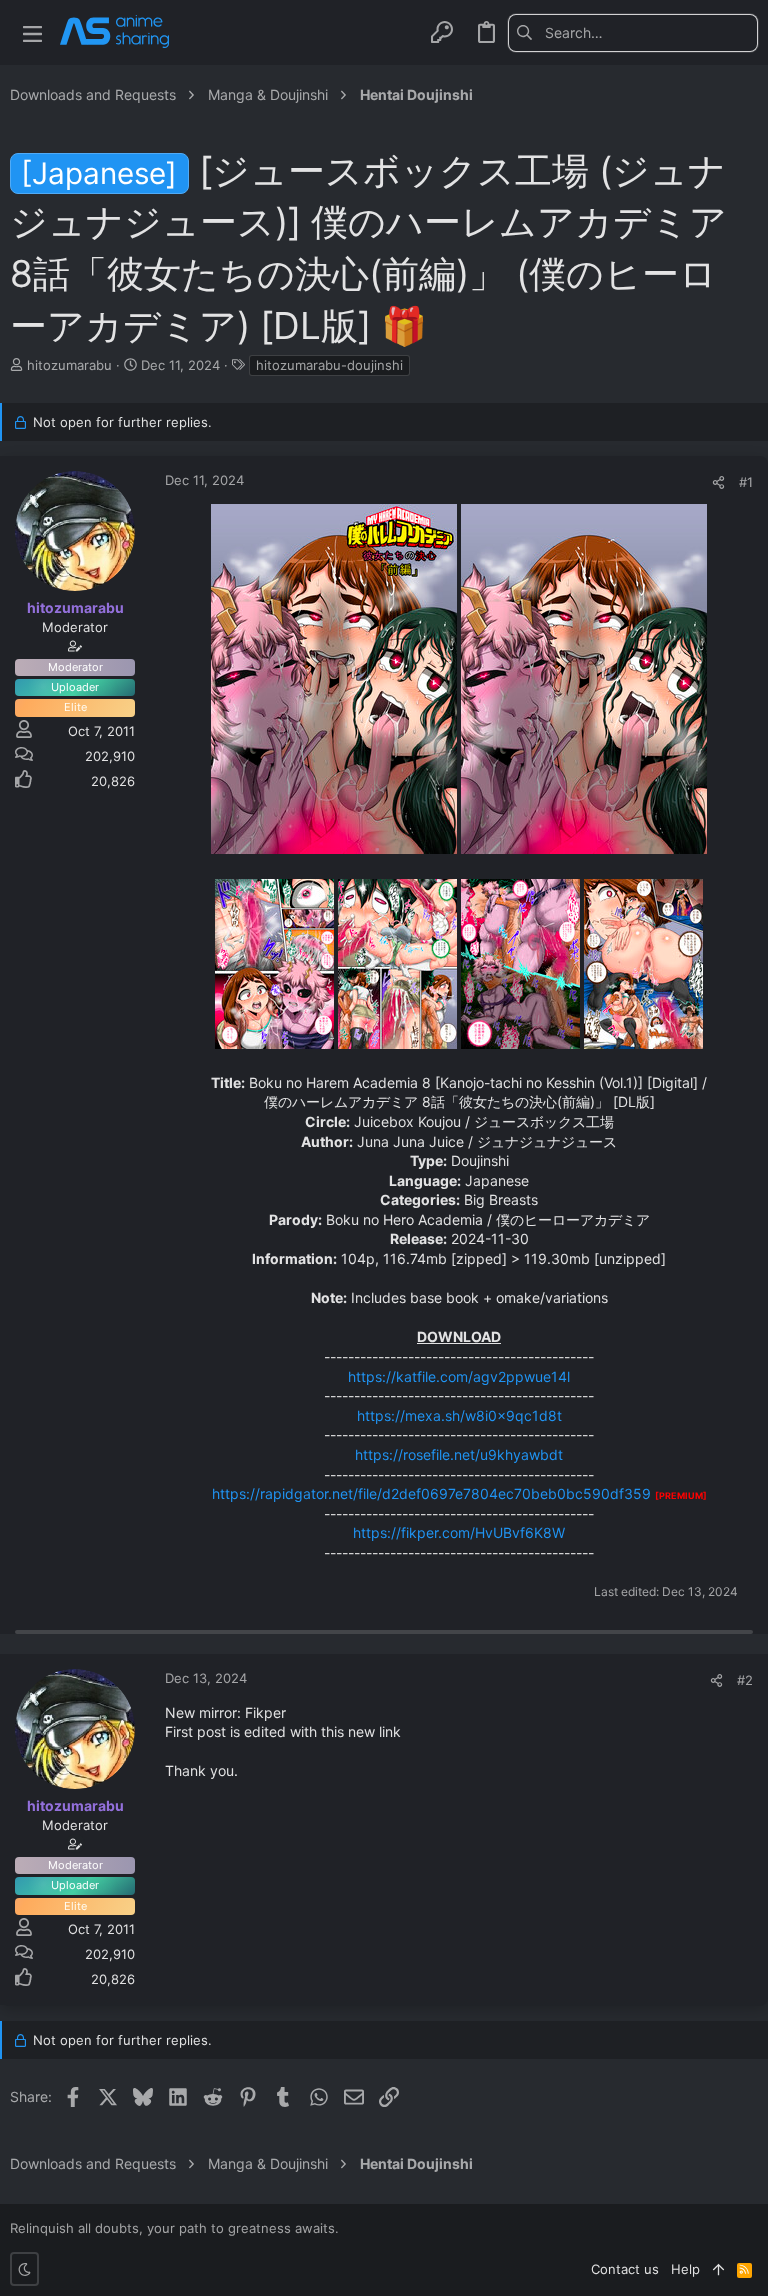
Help (685, 2269)
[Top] (718, 2269)
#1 (746, 482)
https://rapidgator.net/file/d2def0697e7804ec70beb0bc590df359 (431, 1493)
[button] (32, 32)
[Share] (718, 482)
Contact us (625, 2269)
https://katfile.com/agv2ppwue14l (459, 1376)
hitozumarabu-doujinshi (329, 365)
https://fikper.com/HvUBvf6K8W (459, 1532)
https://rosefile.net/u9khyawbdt (459, 1454)
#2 (745, 1680)
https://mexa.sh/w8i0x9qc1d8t (459, 1415)
